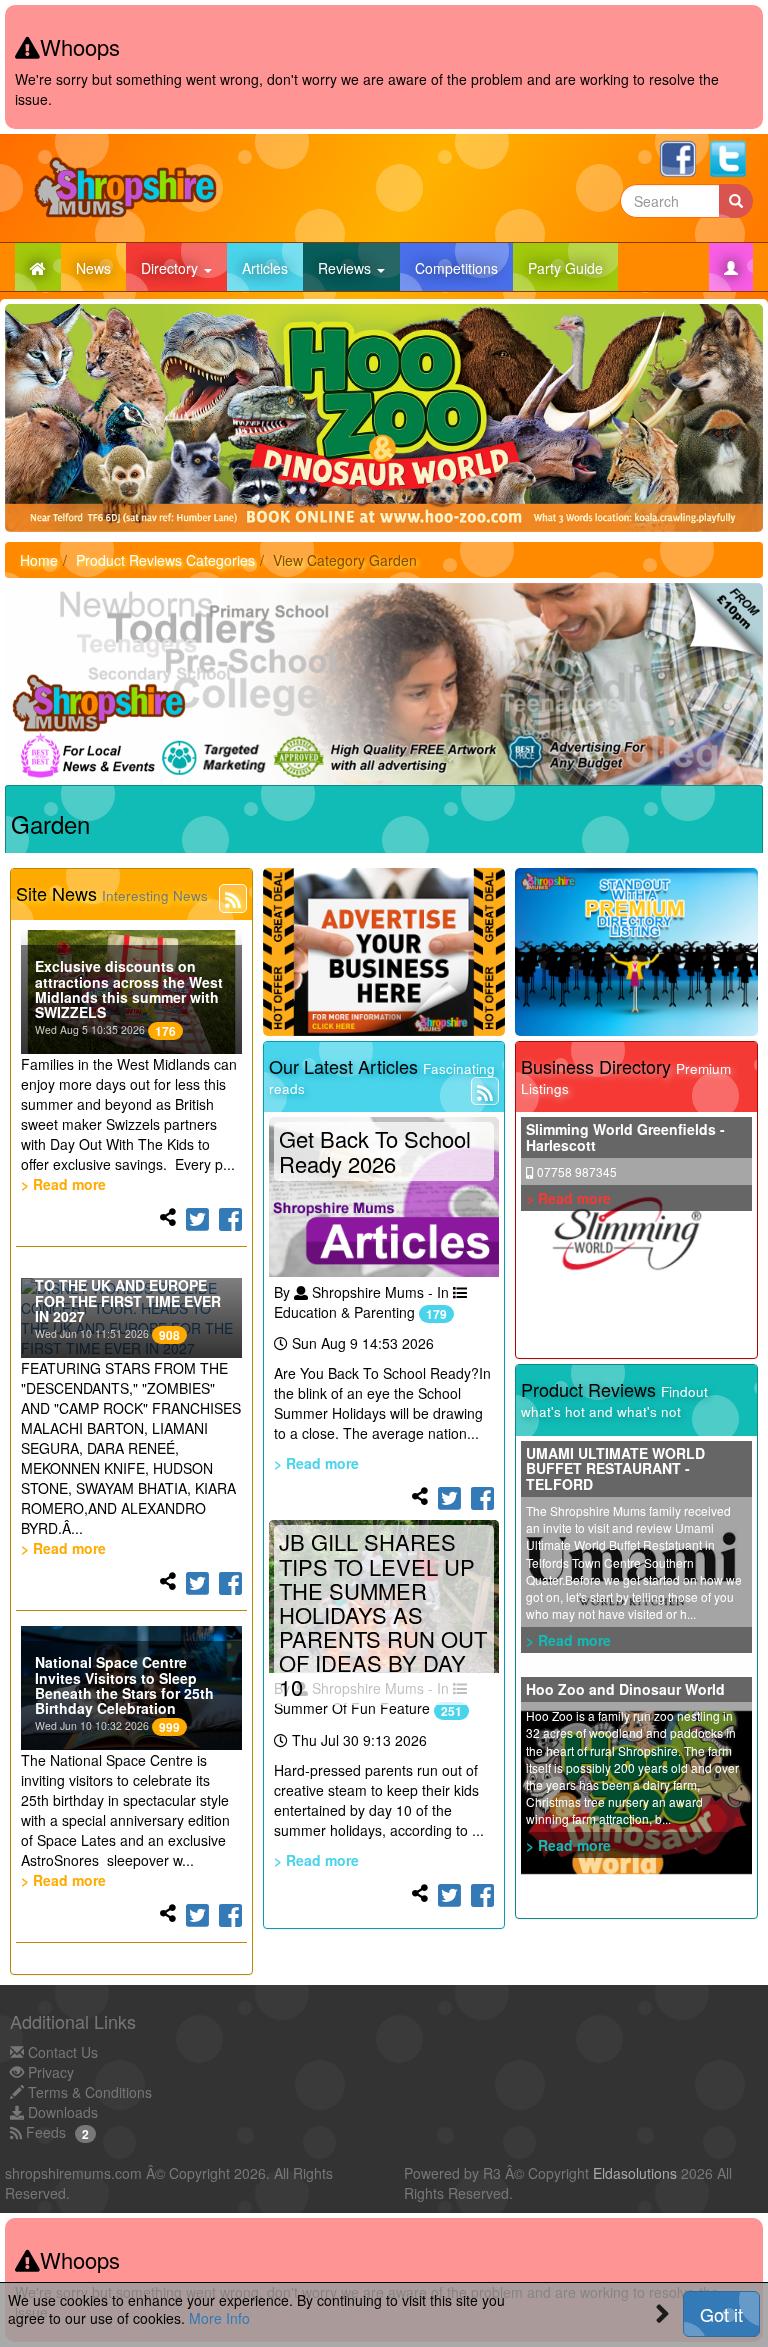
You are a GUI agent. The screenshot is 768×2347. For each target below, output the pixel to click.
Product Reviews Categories (165, 560)
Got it (721, 2314)
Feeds (44, 2132)
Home (39, 560)
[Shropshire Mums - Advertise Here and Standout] (636, 952)
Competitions (464, 267)
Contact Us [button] (61, 2052)
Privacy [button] (49, 2072)
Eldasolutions (635, 2173)
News (101, 267)
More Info (219, 2318)
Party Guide (573, 267)
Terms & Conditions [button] (88, 2092)
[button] (731, 267)
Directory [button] (171, 268)
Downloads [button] (61, 2112)
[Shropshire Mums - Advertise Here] (384, 952)
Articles (272, 267)
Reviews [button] (346, 268)
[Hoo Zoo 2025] (384, 417)
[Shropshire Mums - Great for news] (384, 684)
